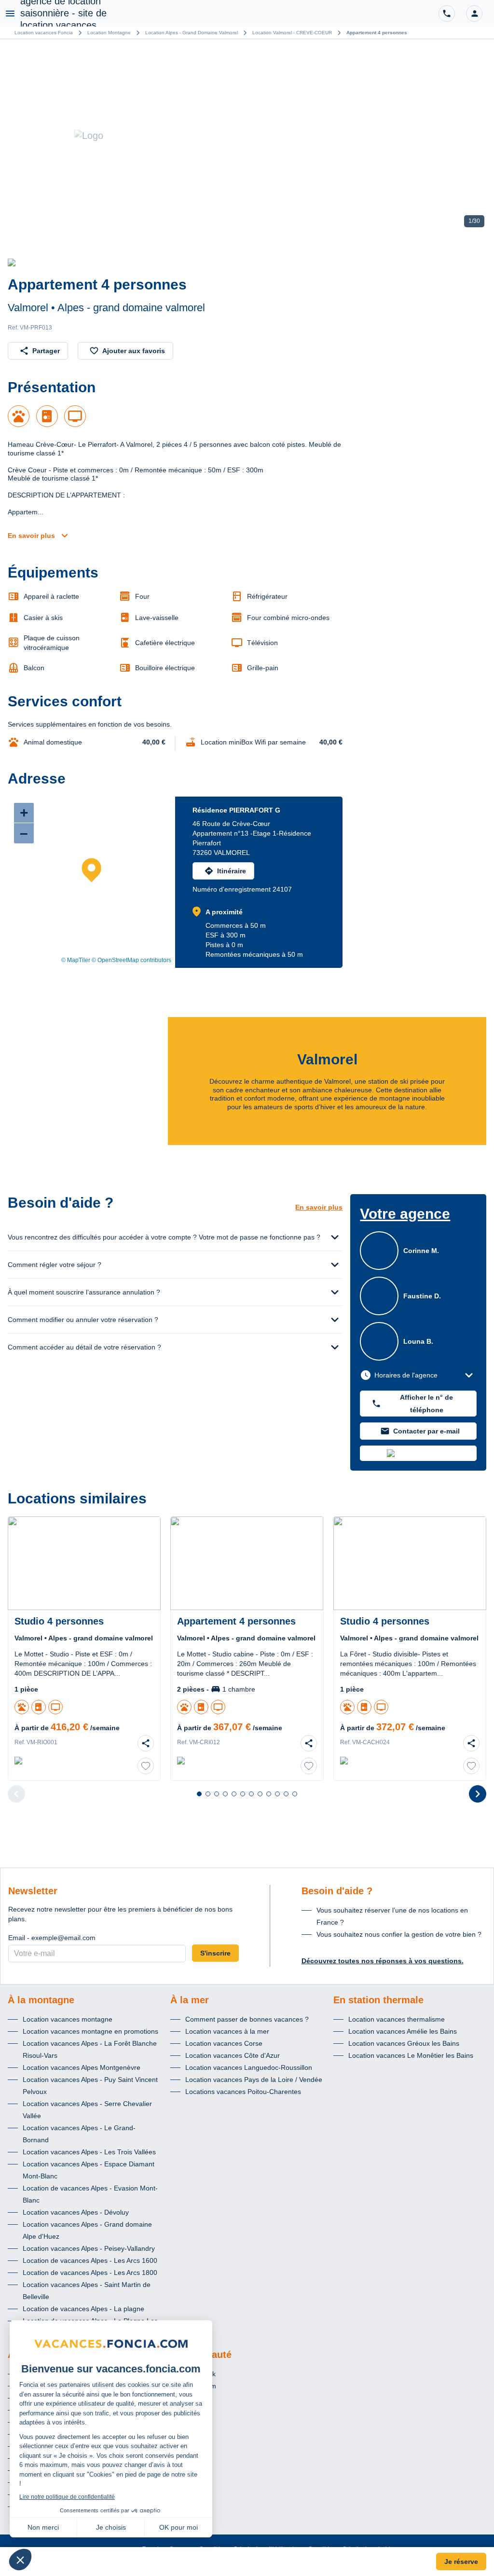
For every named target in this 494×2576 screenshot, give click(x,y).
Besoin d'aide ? (337, 1891)
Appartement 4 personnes (377, 33)
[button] (474, 14)
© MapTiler (76, 960)
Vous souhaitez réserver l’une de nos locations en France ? (392, 1916)
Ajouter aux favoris (134, 351)
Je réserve (461, 2562)
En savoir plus (31, 536)
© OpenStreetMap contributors (131, 960)
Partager (46, 351)
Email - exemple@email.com (52, 1938)
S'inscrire (215, 1953)
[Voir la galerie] (247, 136)
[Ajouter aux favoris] (146, 1766)
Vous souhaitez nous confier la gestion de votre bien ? (399, 1934)
